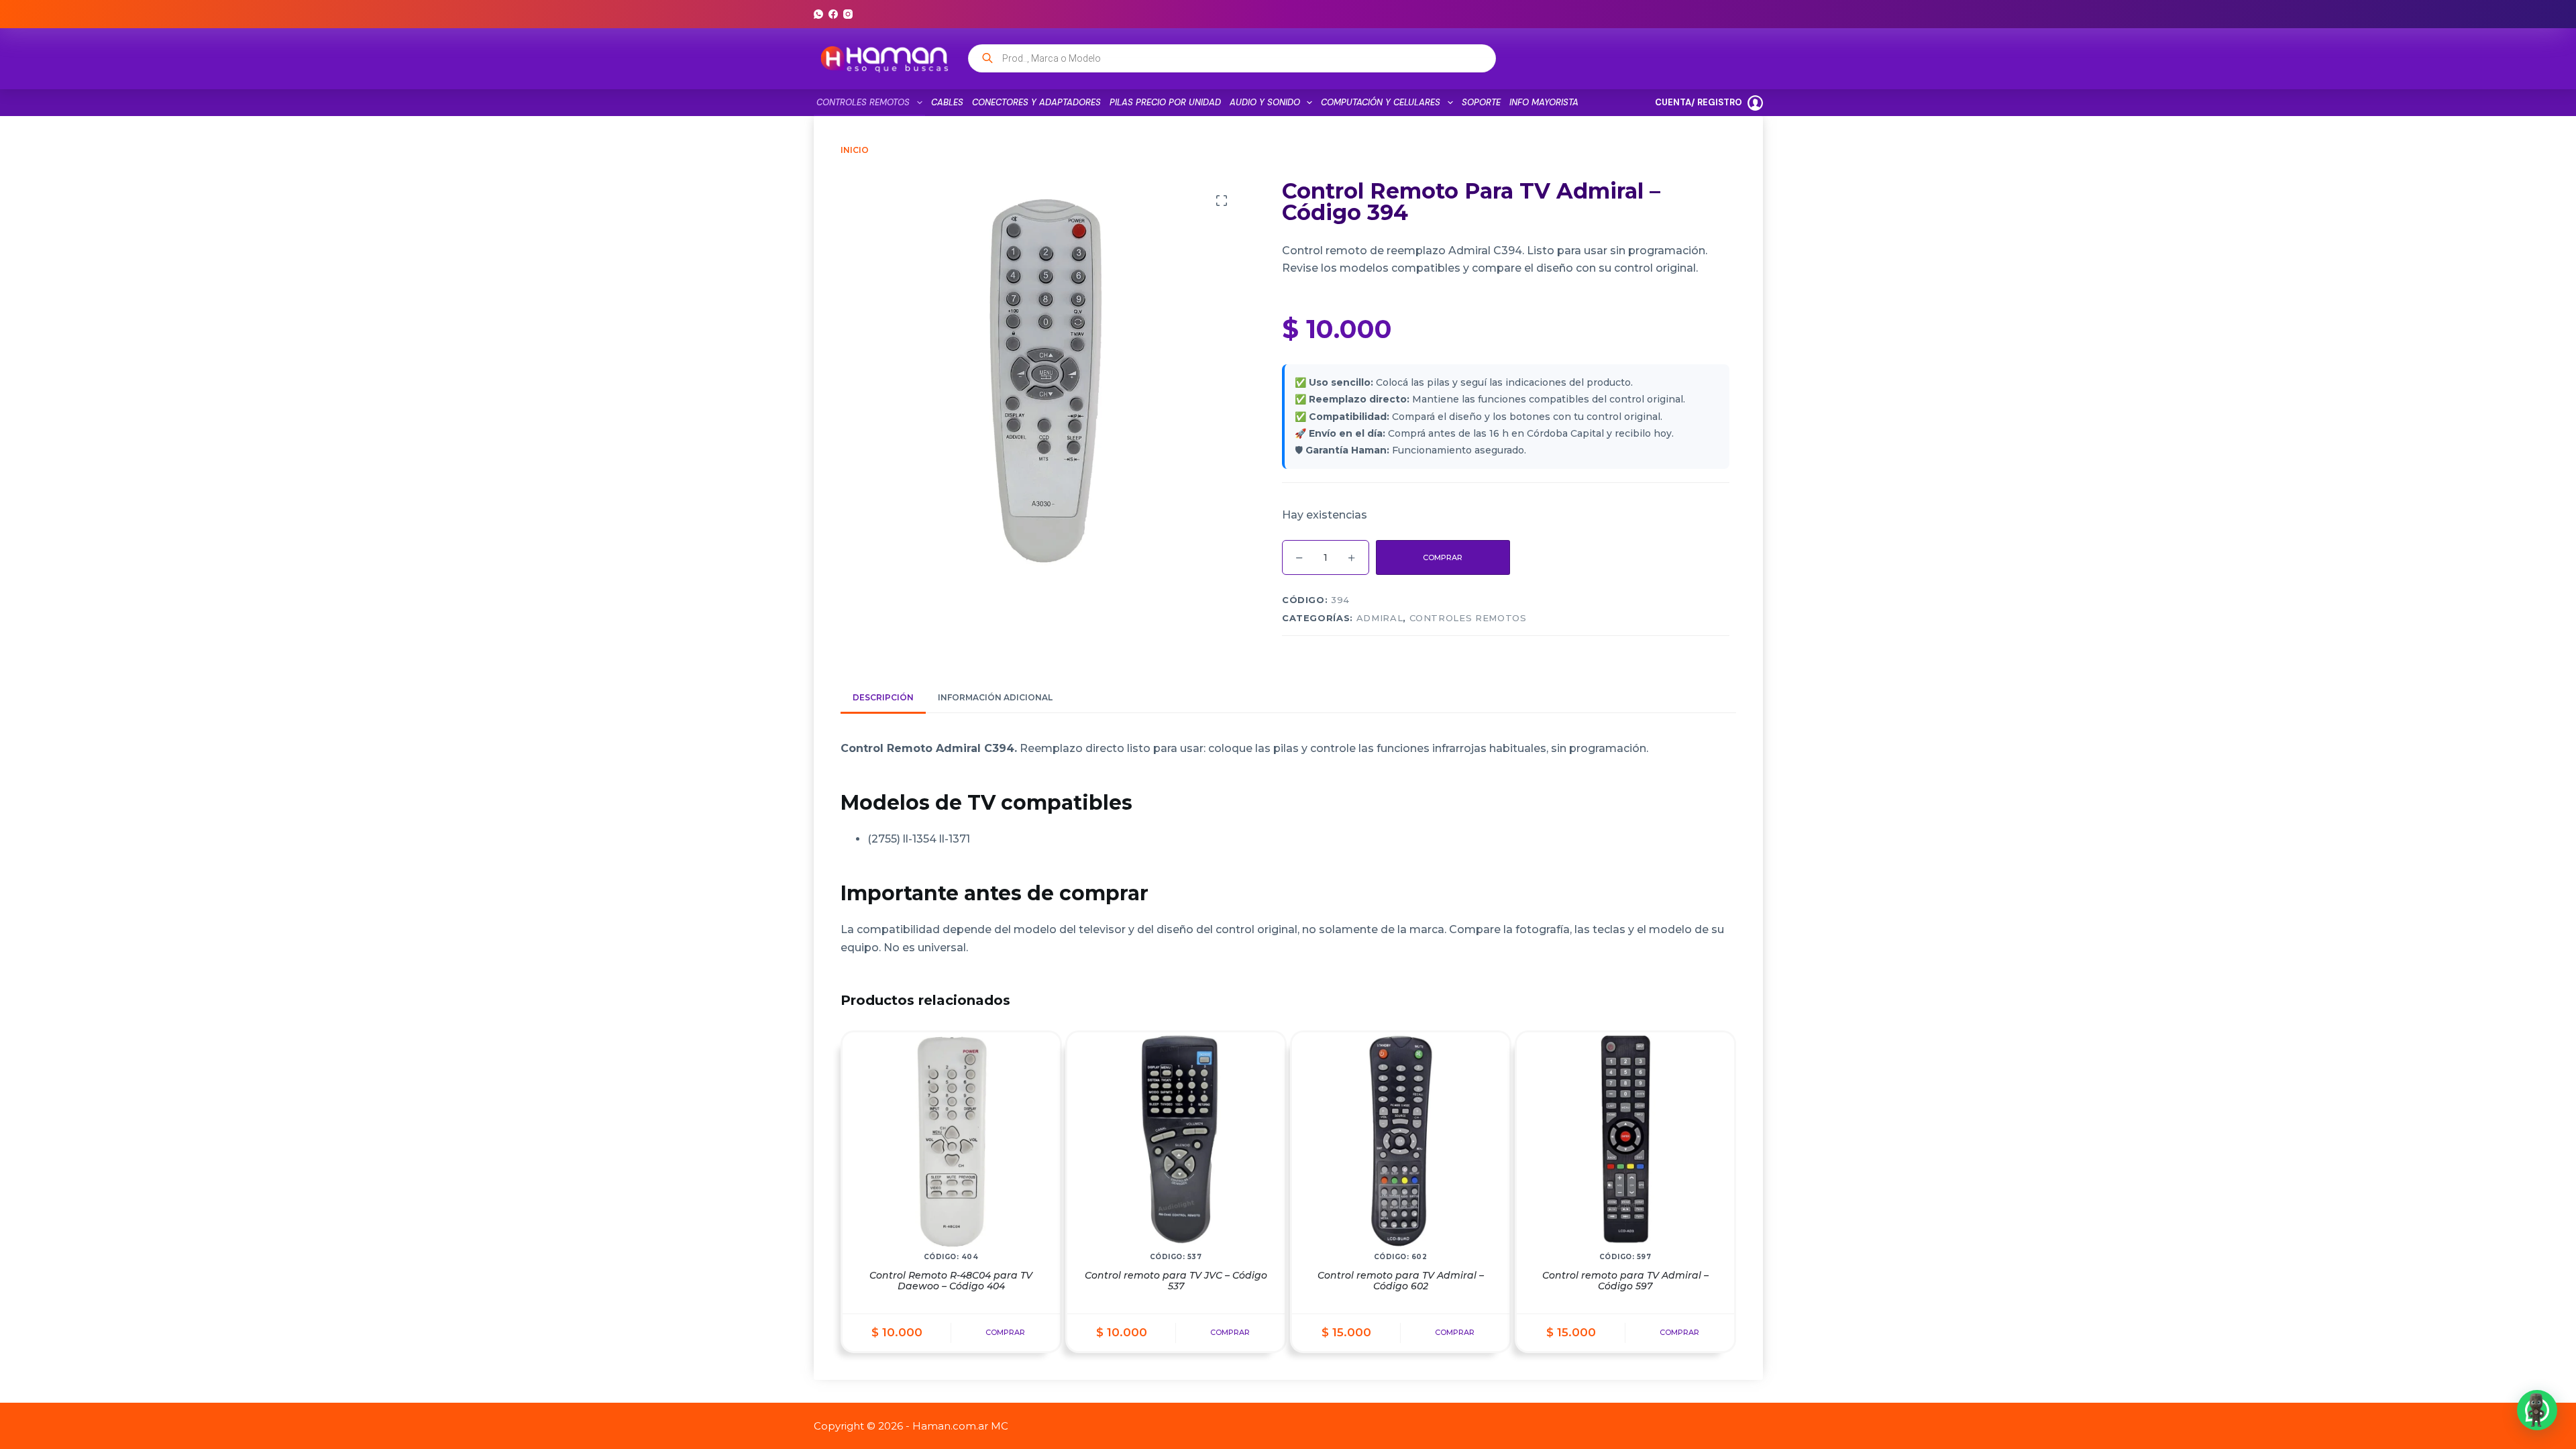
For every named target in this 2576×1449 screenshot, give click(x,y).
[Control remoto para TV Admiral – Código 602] (1401, 1141)
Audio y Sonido (1265, 102)
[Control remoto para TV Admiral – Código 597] (1625, 1141)
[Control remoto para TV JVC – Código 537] (1176, 1141)
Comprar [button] (1005, 1332)
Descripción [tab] (883, 697)
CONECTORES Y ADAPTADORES (1036, 102)
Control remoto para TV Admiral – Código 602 (1401, 1281)
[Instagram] (848, 14)
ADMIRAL (1380, 618)
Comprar (1443, 557)
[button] (2537, 1410)
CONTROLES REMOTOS (863, 102)
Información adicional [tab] (995, 697)
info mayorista (1544, 102)
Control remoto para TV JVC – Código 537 (1176, 1281)
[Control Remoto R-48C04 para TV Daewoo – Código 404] (951, 1141)
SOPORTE (1481, 102)
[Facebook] (833, 14)
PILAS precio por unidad (1165, 102)
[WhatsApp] (818, 14)
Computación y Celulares (1381, 102)
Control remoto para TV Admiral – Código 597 (1625, 1281)
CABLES (947, 102)
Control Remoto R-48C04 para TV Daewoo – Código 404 (951, 1281)
